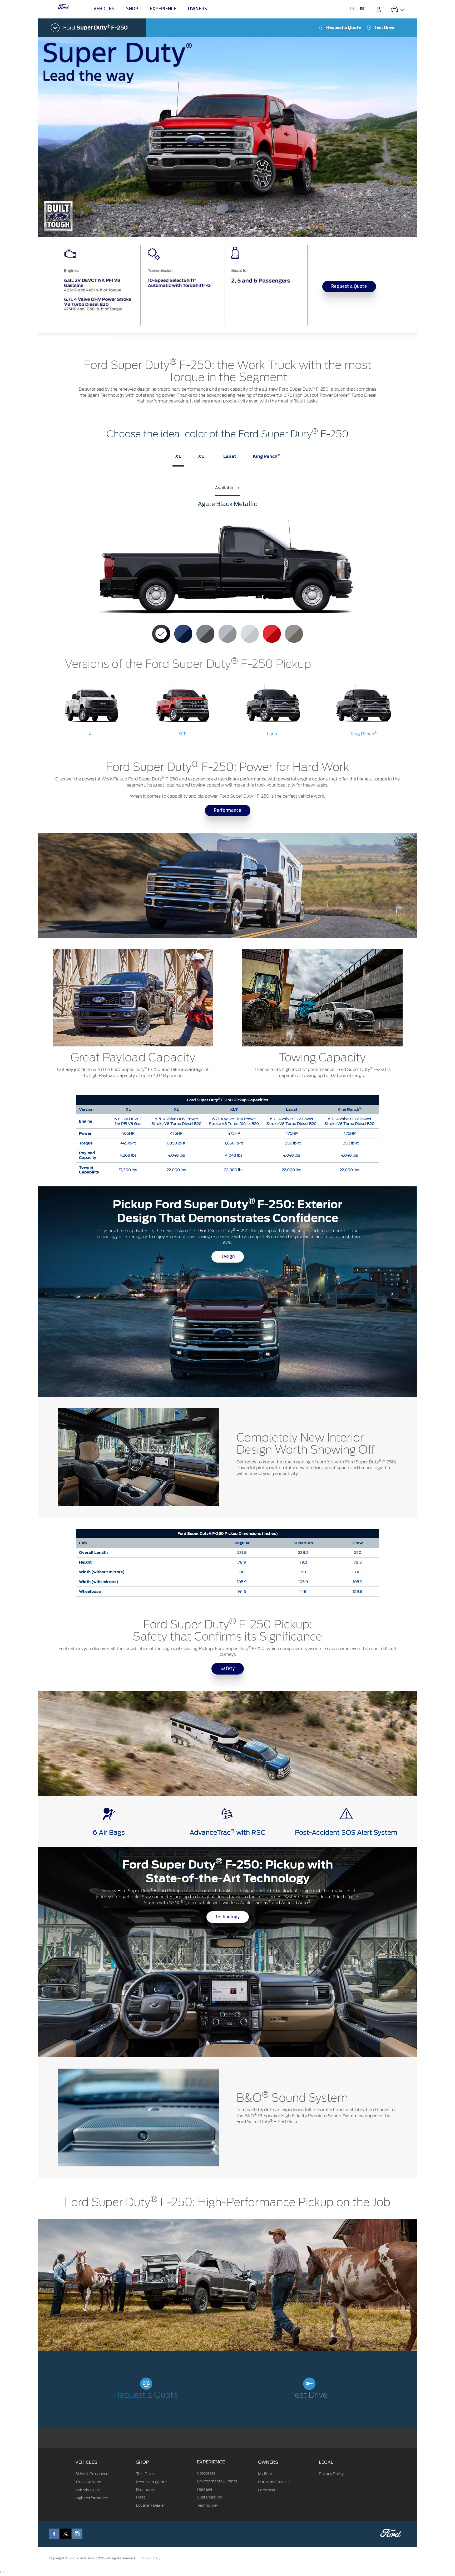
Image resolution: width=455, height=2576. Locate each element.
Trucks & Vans (88, 2482)
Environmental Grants (217, 2481)
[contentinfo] (227, 711)
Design (228, 1257)
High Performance (92, 2498)
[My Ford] (379, 9)
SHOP (143, 2462)
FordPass (266, 2490)
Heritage (205, 2489)
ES (362, 9)
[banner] (227, 291)
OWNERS (268, 2462)
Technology (228, 1917)
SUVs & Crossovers (92, 2474)
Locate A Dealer (150, 2505)
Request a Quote (343, 28)
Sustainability (209, 2497)
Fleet (141, 2497)
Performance (228, 811)
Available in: (227, 488)
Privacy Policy (331, 2474)
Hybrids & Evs (87, 2490)
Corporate (206, 2473)
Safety (228, 1669)
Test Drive (384, 28)
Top (422, 2551)
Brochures (145, 2490)
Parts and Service (274, 2482)
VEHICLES (86, 2462)
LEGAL (326, 2462)
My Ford (265, 2474)
